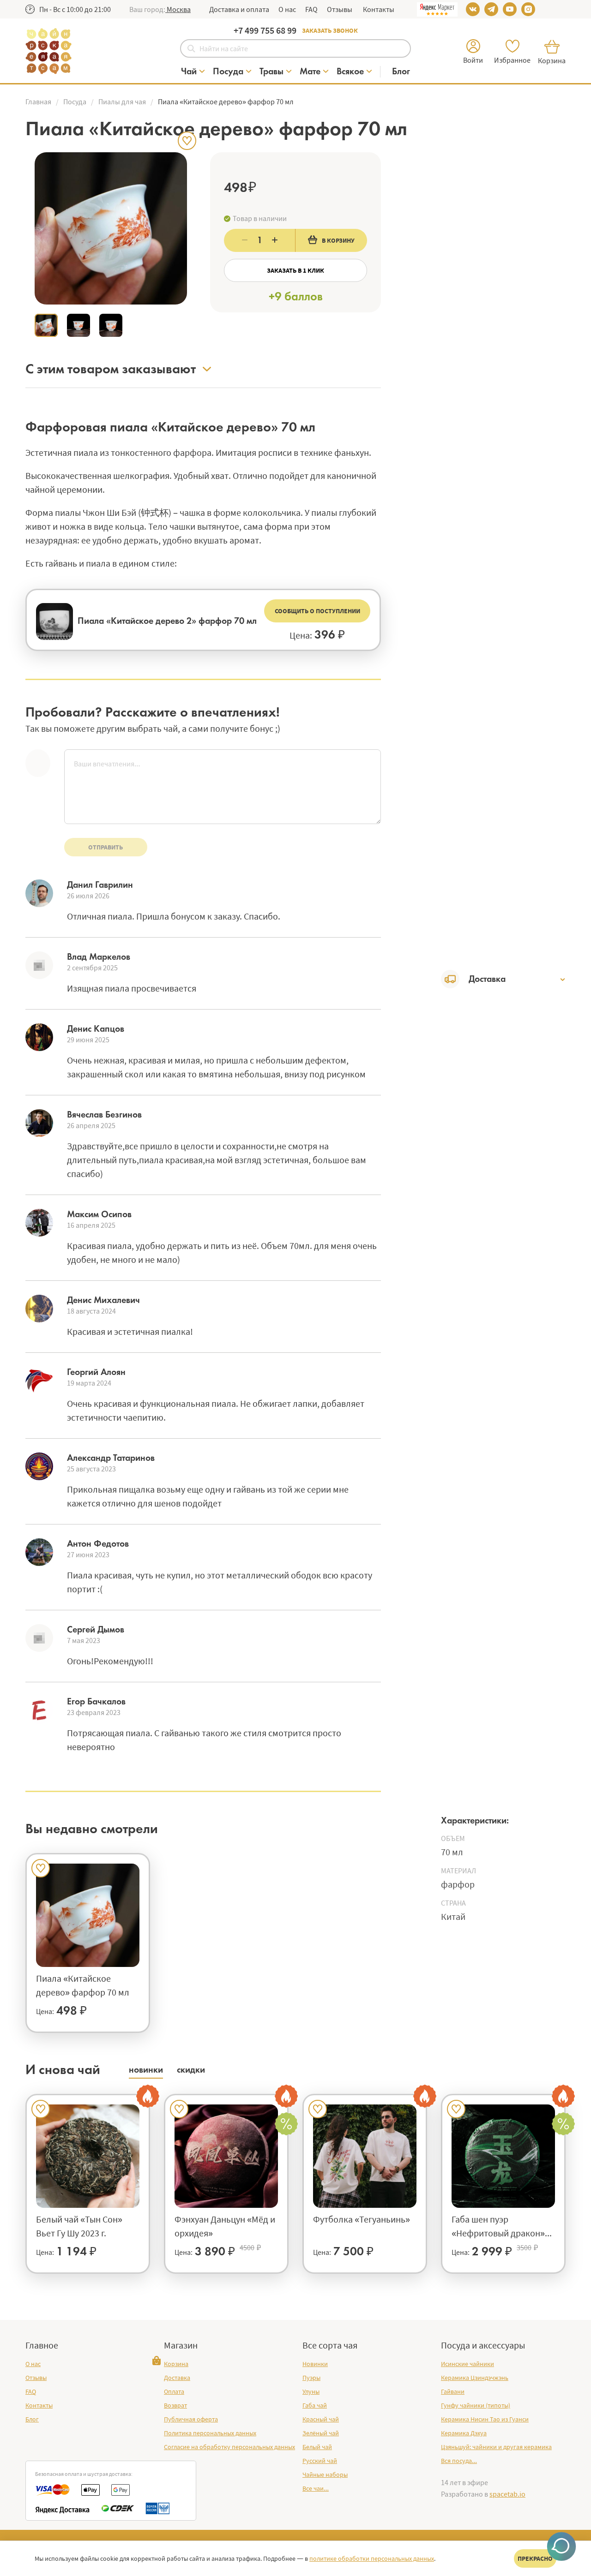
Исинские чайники (467, 2364)
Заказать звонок (330, 30)
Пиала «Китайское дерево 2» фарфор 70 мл (167, 621)
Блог (32, 2419)
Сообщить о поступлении (317, 611)
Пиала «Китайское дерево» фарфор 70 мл (83, 1985)
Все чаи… (316, 2488)
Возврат (175, 2405)
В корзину (338, 240)
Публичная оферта (191, 2419)
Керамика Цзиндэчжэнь (475, 2378)
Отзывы (340, 9)
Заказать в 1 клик (295, 270)
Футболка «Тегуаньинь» (362, 2219)
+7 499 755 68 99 (265, 30)
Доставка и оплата (239, 9)
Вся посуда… (459, 2461)
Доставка (177, 2378)
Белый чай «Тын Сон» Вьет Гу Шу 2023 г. (79, 2226)
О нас (287, 9)
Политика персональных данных (210, 2433)
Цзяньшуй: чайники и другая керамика (496, 2447)
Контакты (378, 9)
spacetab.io (507, 2494)
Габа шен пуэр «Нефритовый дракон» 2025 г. (498, 2227)
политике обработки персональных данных (372, 2558)
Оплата (174, 2391)
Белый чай (317, 2447)
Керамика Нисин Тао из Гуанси (485, 2419)
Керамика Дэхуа (464, 2433)
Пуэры (311, 2378)
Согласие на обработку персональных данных (229, 2447)
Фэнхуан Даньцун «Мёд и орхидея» (225, 2226)
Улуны (311, 2391)
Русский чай (320, 2461)
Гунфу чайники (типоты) (476, 2405)
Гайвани (453, 2391)
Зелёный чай (321, 2433)
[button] (178, 9)
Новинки (315, 2364)
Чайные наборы (325, 2474)
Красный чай (321, 2419)
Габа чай (315, 2405)
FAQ (311, 9)
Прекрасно (535, 2558)
